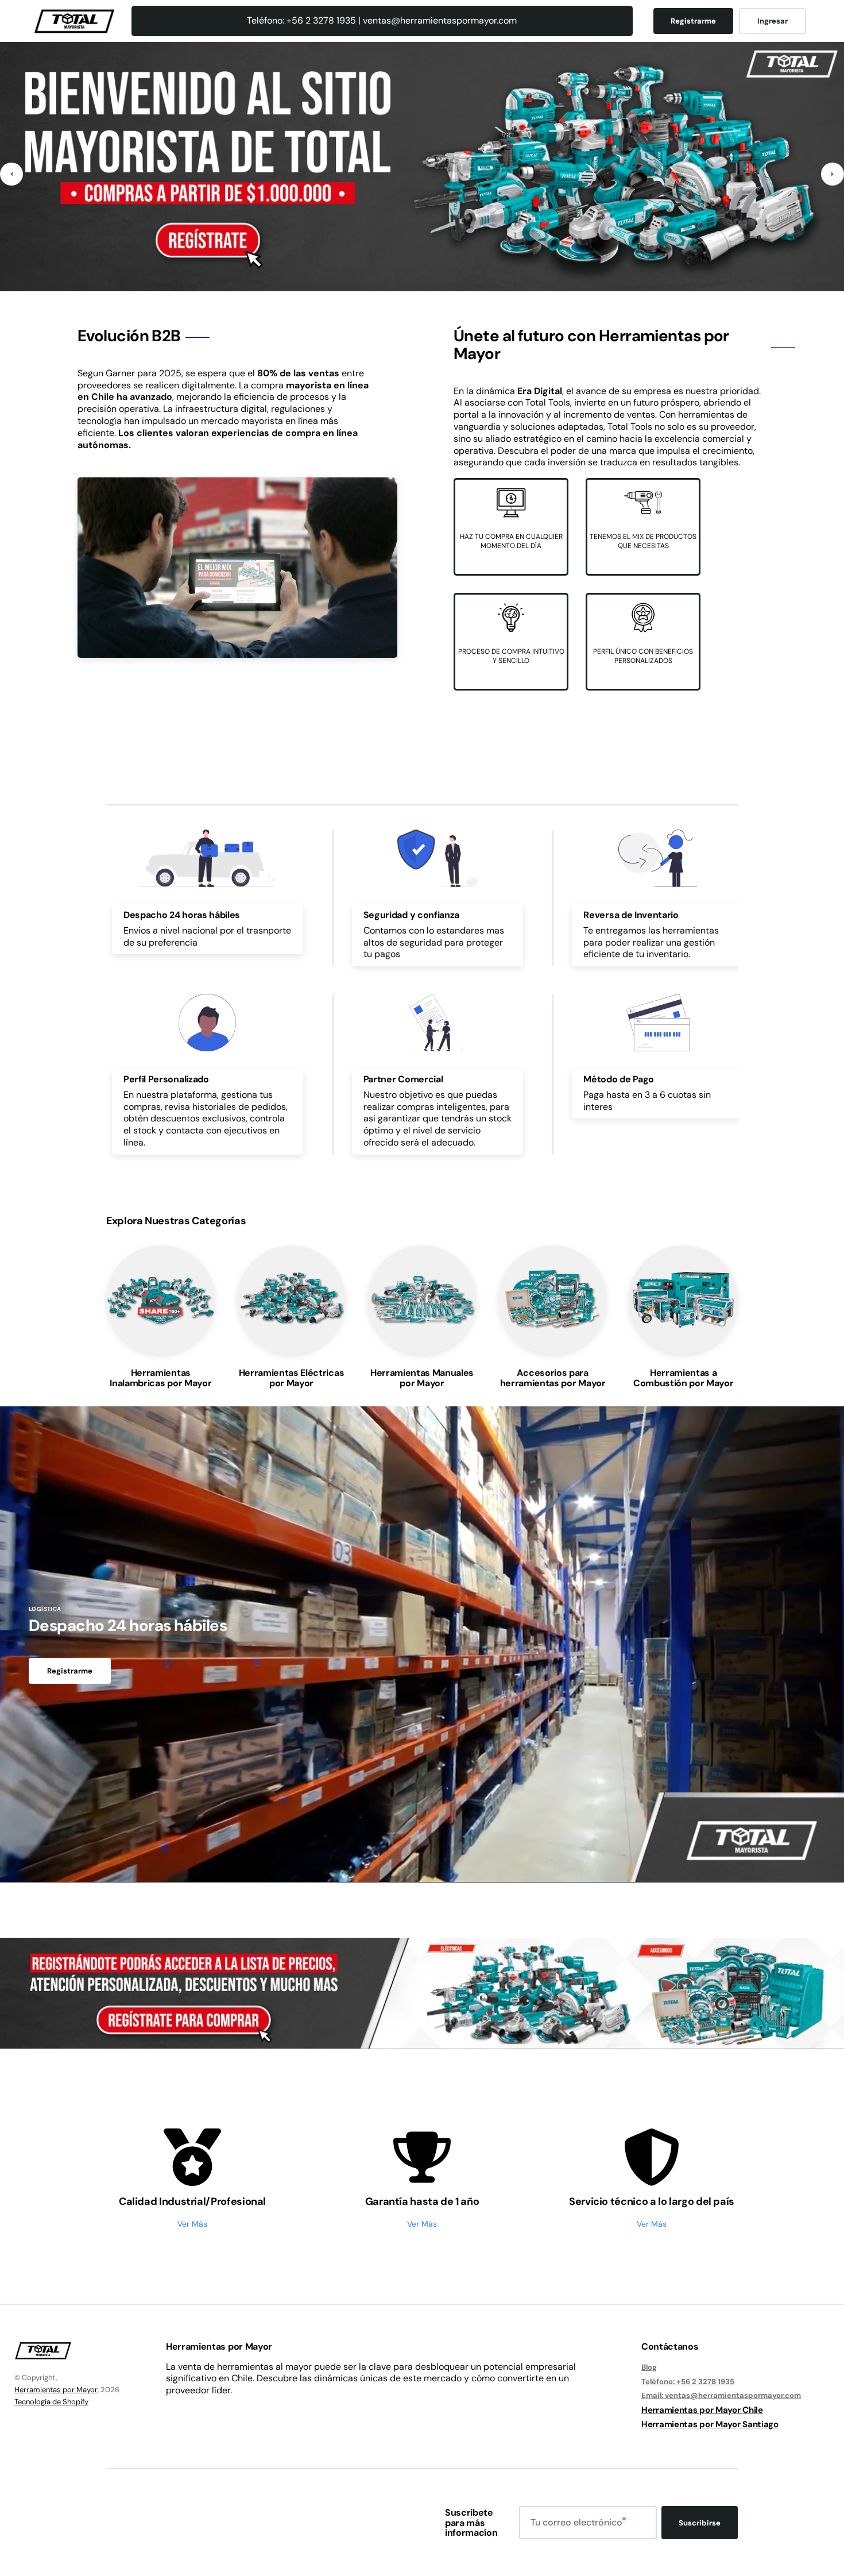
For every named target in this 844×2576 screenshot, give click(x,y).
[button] (11, 174)
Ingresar (773, 21)
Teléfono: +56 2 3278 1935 (688, 2382)
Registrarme (693, 21)
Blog (649, 2367)
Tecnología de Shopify (51, 2402)
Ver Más (192, 2224)
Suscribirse (700, 2523)
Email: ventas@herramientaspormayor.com (721, 2395)
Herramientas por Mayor (56, 2390)
